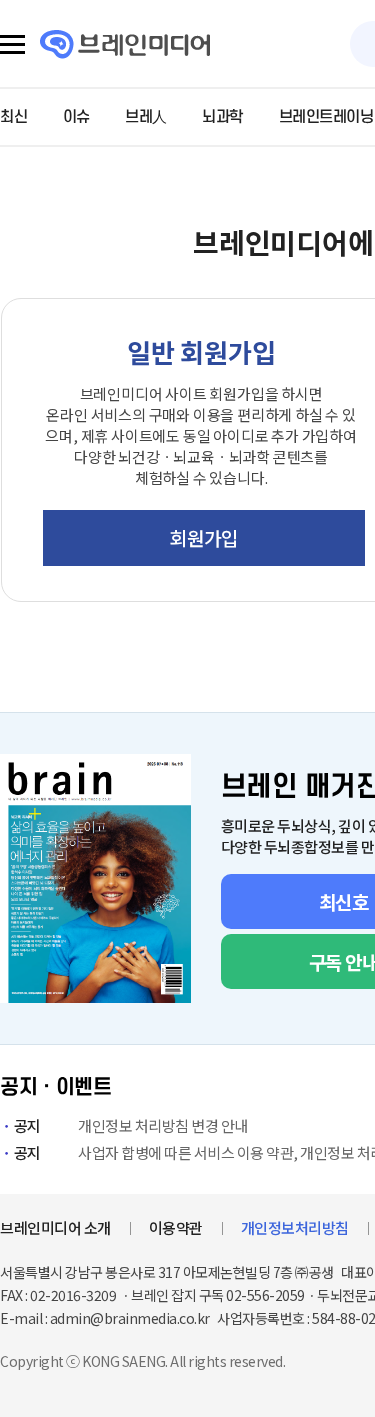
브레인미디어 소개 (55, 1227)
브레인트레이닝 (326, 117)
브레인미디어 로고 (125, 44)
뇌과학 (222, 117)
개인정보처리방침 (295, 1227)
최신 (13, 117)
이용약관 (176, 1227)
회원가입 (203, 537)
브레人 (146, 117)
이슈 (76, 117)
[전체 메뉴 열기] (12, 45)
